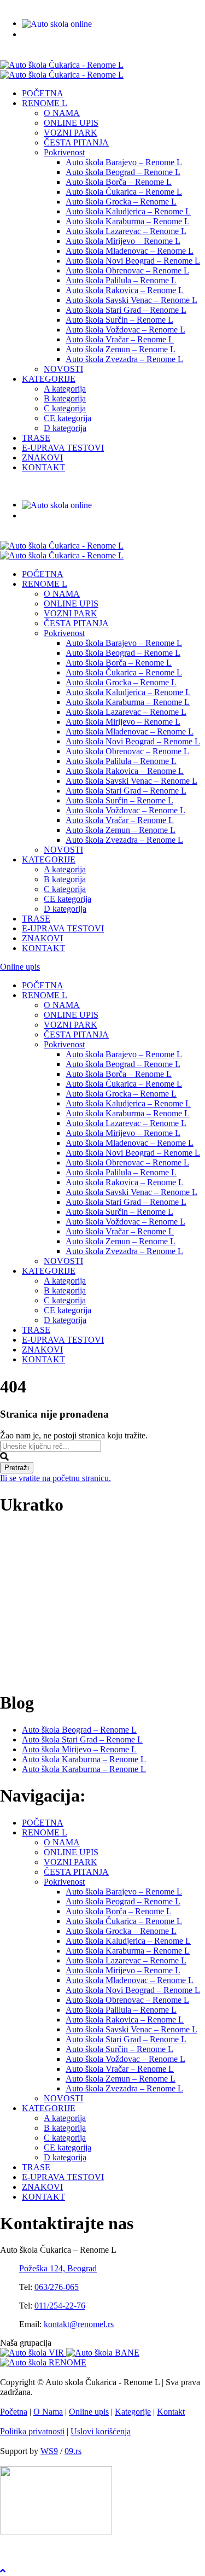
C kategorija (65, 408)
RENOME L (45, 103)
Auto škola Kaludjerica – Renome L (128, 211)
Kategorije (133, 2412)
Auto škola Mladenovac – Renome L (130, 251)
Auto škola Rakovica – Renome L (125, 290)
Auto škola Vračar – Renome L (120, 339)
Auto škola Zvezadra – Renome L (124, 359)
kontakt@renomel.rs (167, 5)
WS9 (49, 2451)
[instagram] (22, 55)
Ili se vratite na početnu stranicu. (55, 1478)
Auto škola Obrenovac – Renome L (127, 270)
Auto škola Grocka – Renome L (121, 202)
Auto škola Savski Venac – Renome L (131, 300)
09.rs (73, 2451)
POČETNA (43, 93)
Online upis (20, 967)
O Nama (48, 2412)
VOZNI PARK (71, 133)
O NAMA (62, 113)
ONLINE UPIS (71, 123)
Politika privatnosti (32, 2431)
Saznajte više (22, 1676)
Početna (14, 2412)
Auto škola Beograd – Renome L (123, 172)
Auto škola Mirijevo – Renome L (123, 241)
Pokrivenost (64, 152)
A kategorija (65, 389)
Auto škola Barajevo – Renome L (124, 162)
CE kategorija (68, 418)
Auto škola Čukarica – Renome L (124, 192)
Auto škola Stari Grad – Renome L (126, 310)
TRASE (36, 438)
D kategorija (65, 428)
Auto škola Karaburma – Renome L (128, 221)
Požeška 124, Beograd (58, 2268)
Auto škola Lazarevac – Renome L (126, 231)
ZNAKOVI (42, 457)
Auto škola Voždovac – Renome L (125, 330)
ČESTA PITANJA (76, 142)
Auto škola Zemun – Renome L (121, 349)
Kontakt (171, 2412)
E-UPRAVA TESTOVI (63, 448)
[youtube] (13, 55)
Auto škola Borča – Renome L (119, 182)
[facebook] (4, 55)
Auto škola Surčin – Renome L (119, 320)
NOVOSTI (63, 369)
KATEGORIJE (49, 379)
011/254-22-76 (99, 5)
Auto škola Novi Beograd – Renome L (133, 261)
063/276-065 (36, 5)
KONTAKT (43, 467)
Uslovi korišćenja (101, 2431)
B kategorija (65, 398)
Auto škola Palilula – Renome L (121, 280)
